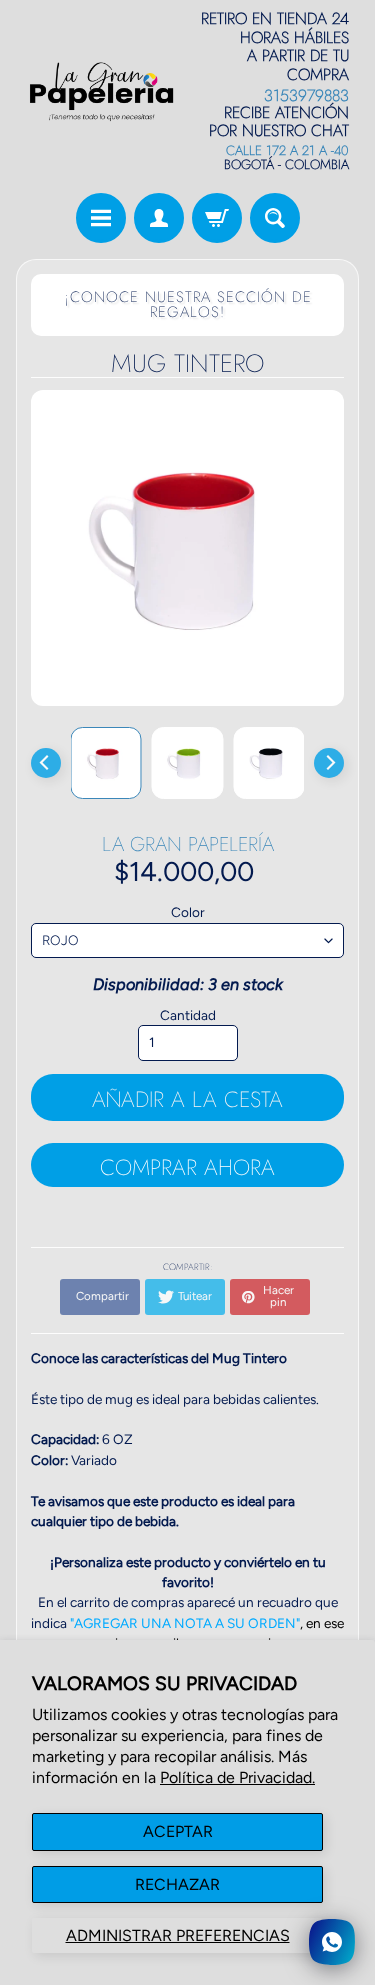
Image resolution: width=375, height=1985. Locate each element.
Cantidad (188, 1015)
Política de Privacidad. (237, 1777)
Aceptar (178, 1831)
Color (188, 912)
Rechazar (177, 1884)
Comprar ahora (187, 1167)
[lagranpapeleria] (102, 91)
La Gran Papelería (188, 844)
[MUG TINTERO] (106, 762)
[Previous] (46, 763)
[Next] (329, 763)
